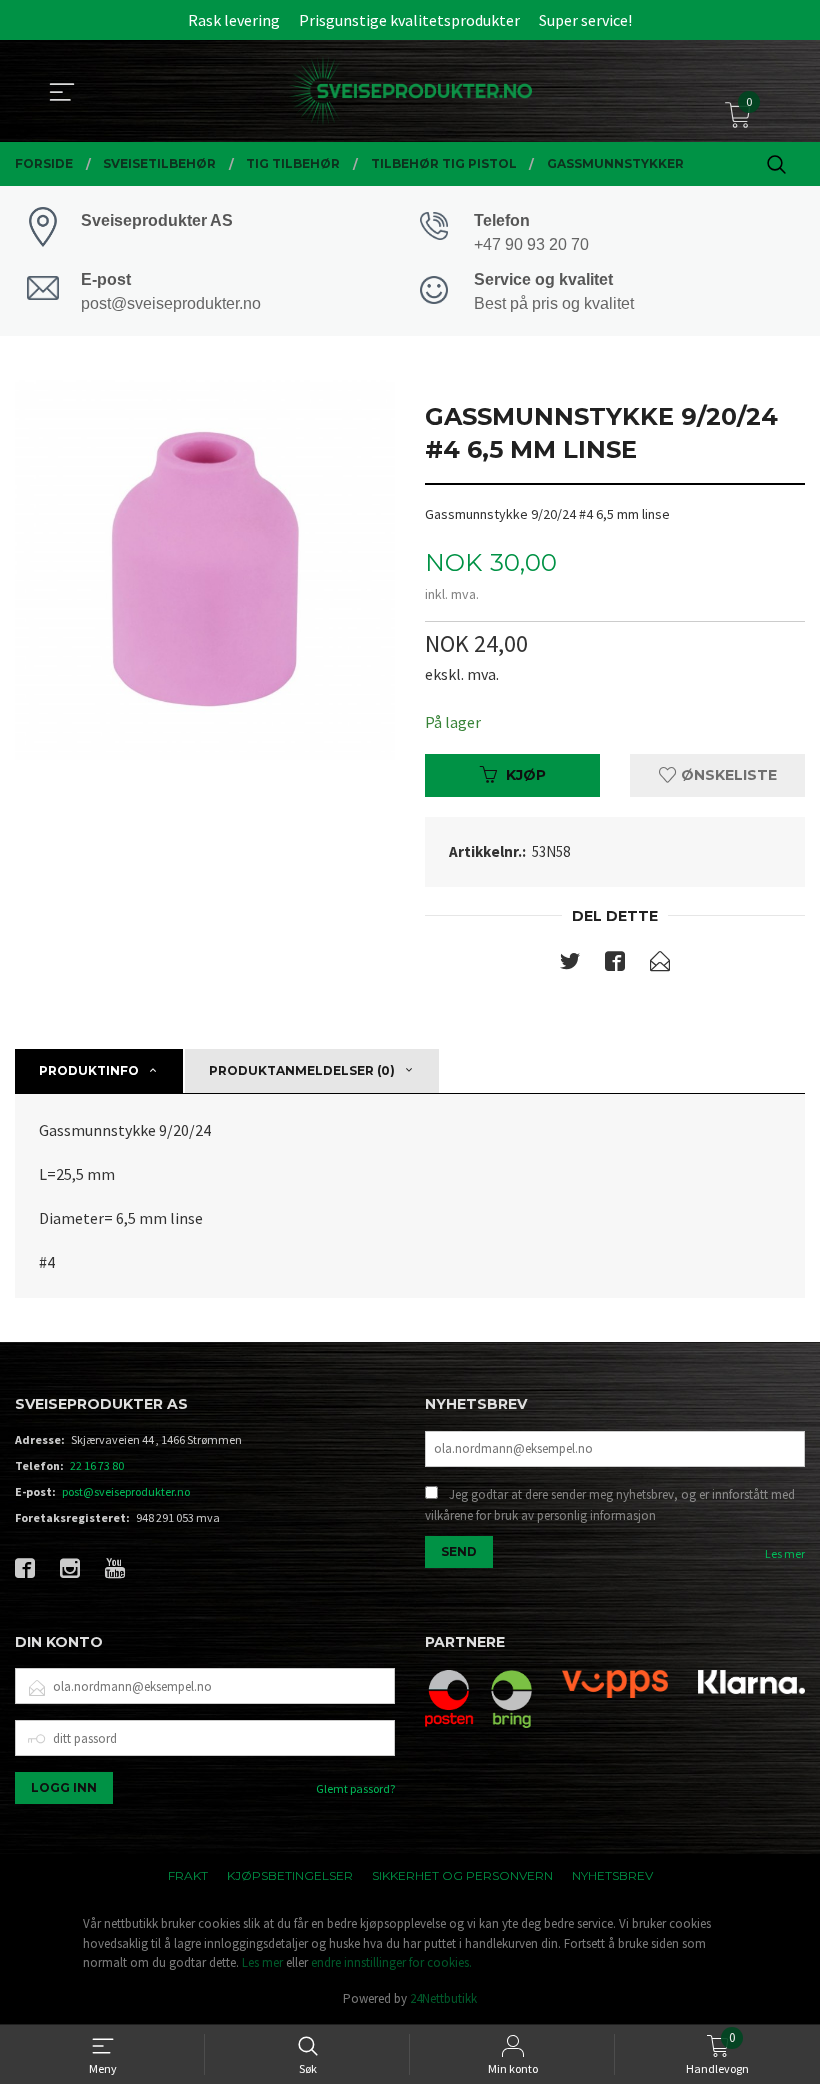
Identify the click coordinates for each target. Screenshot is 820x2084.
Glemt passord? (355, 1788)
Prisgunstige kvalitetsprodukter (409, 20)
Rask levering (234, 20)
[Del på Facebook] (615, 965)
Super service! (585, 20)
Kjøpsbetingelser (290, 1875)
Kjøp (526, 775)
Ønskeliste (727, 775)
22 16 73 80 (97, 1465)
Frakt (188, 1875)
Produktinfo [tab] (89, 1070)
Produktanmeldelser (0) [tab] (302, 1070)
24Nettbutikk (443, 1998)
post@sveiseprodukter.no (126, 1491)
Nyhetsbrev (612, 1875)
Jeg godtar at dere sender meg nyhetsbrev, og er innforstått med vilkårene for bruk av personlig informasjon (610, 1505)
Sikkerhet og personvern (462, 1875)
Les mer (785, 1553)
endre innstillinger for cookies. (391, 1962)
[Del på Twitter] (570, 965)
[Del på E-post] (660, 965)
